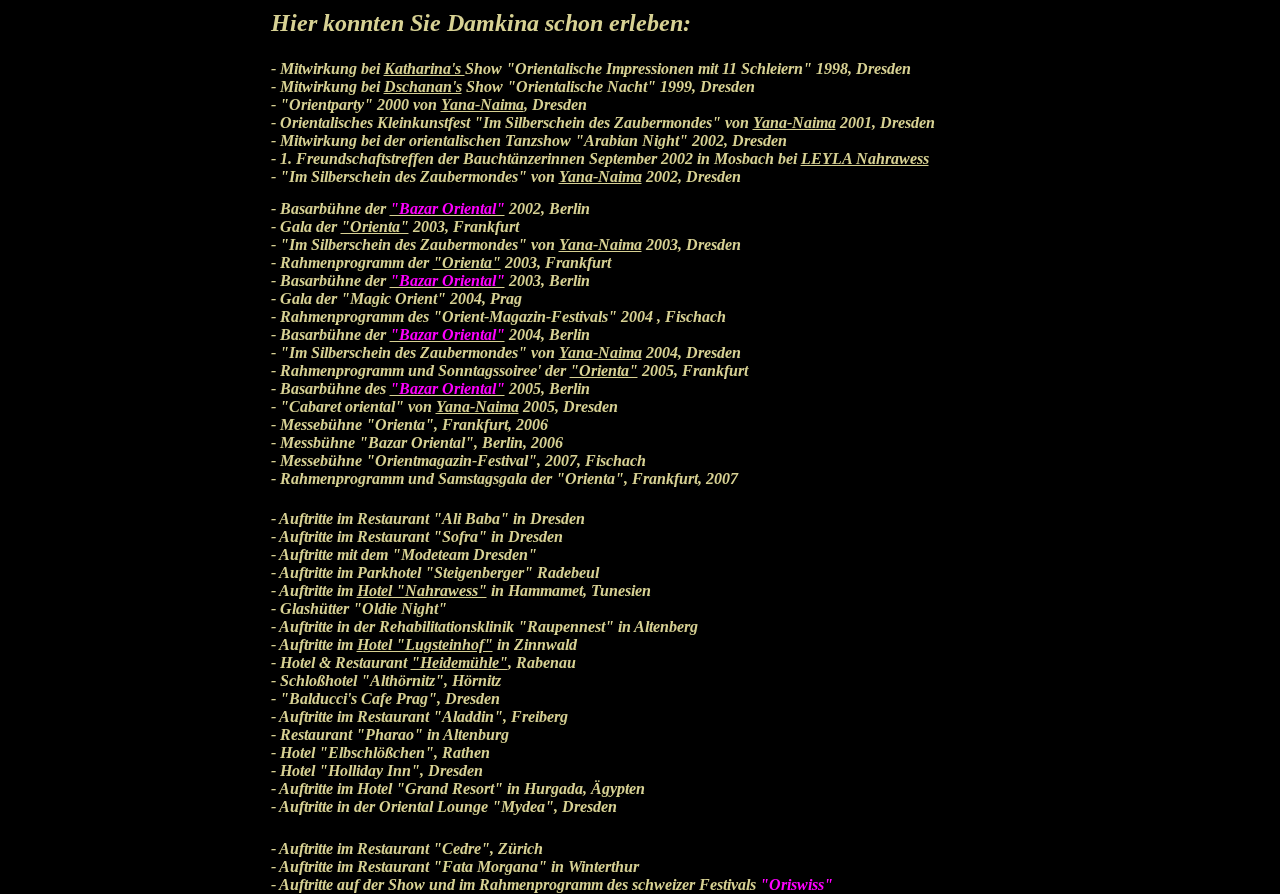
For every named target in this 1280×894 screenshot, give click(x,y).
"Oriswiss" (796, 884)
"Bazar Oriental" (447, 208)
